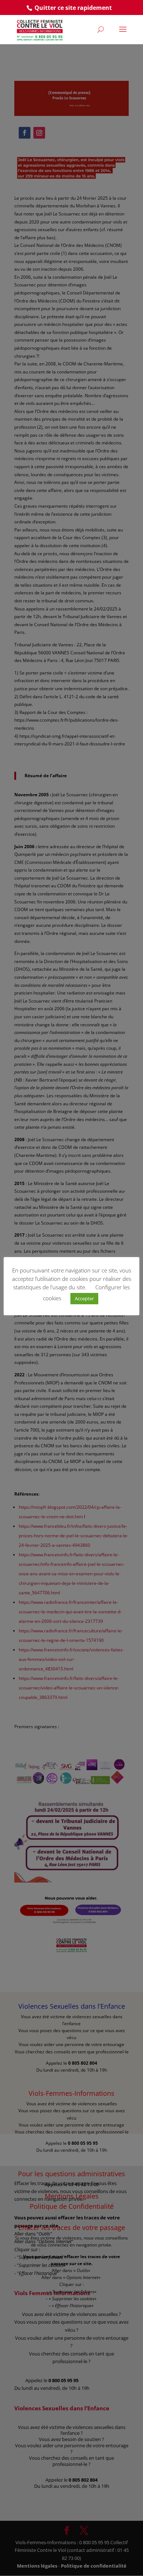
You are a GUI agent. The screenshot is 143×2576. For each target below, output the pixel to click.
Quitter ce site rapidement (73, 8)
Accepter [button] (84, 1298)
